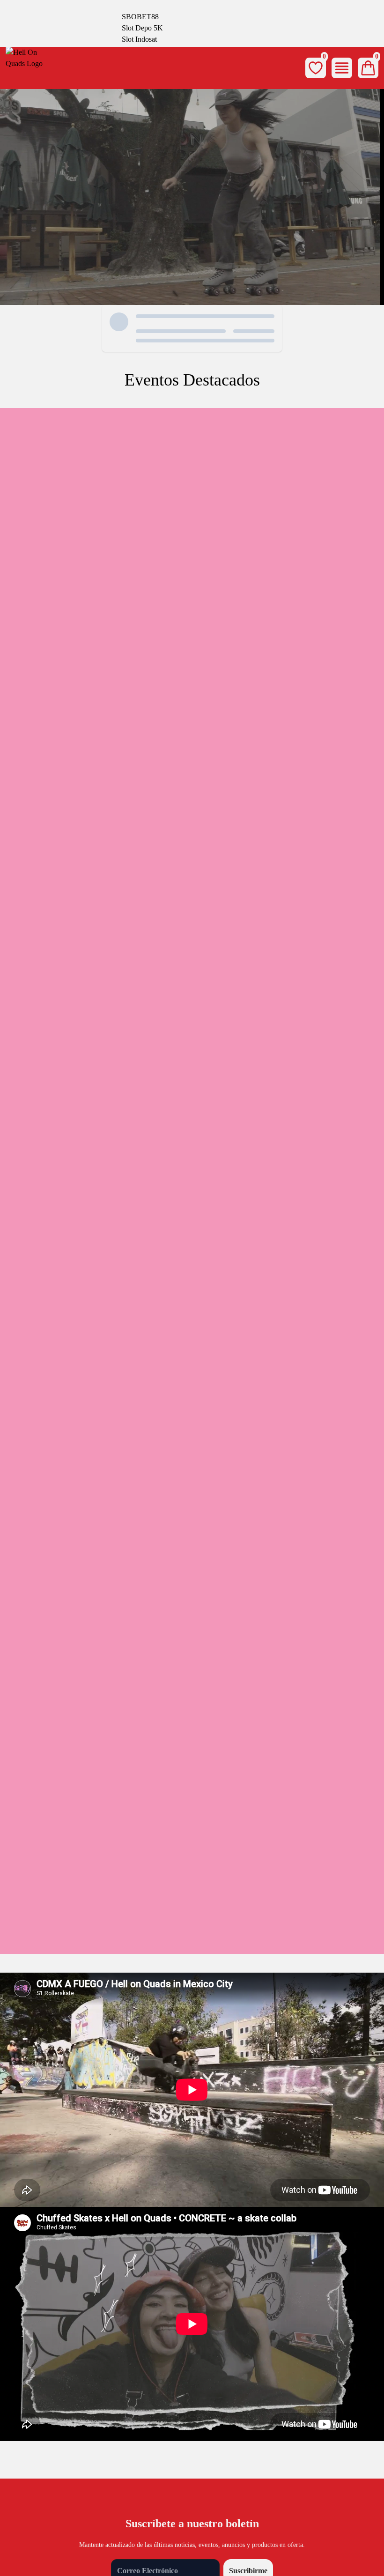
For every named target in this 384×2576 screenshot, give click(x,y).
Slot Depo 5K (142, 28)
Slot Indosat (139, 39)
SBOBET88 (140, 17)
